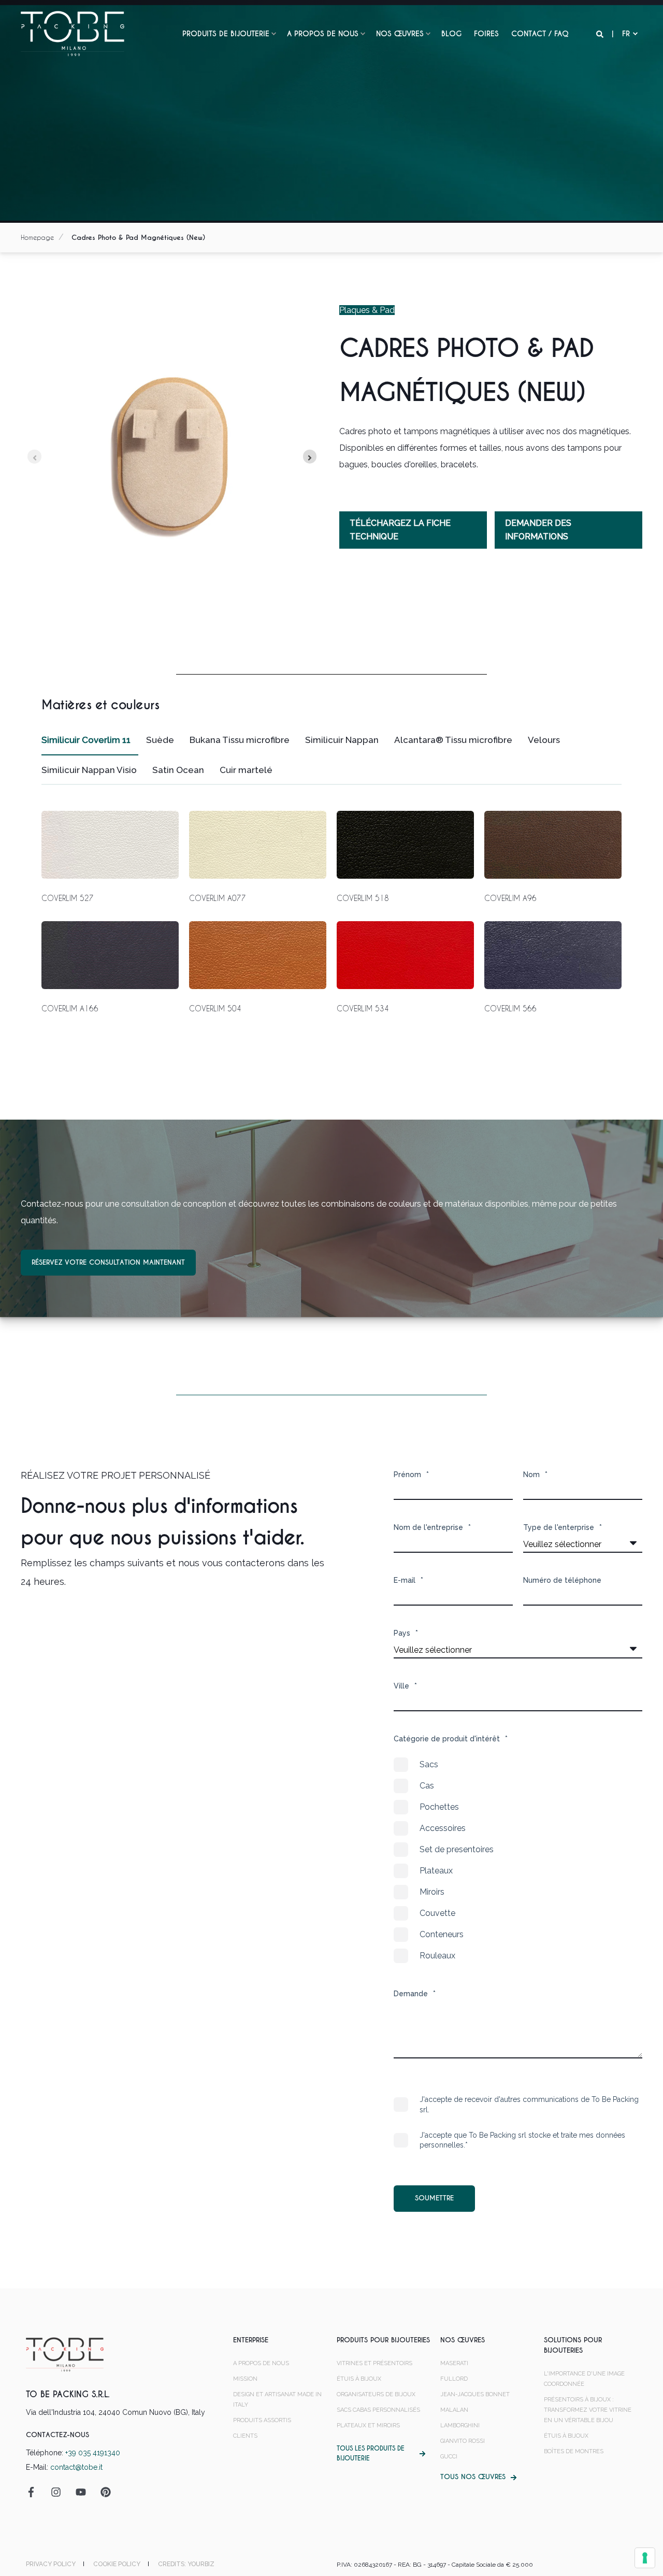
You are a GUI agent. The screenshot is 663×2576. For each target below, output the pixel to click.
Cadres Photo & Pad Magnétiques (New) (138, 238)
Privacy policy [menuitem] (51, 2564)
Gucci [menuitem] (449, 2457)
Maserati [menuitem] (454, 2363)
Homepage (37, 237)
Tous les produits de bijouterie (371, 2453)
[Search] (601, 34)
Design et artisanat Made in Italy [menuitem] (277, 2400)
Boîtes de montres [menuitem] (574, 2451)
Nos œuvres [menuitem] (400, 34)
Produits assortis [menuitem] (262, 2420)
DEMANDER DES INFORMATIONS (538, 530)
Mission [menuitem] (245, 2379)
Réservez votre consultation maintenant (108, 1262)
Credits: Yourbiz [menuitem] (186, 2564)
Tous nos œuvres (473, 2477)
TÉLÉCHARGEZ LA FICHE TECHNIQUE (400, 530)
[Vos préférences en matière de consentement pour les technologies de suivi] (645, 2558)
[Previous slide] (34, 457)
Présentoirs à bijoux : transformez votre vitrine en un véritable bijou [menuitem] (588, 2410)
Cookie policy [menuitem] (117, 2564)
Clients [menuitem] (245, 2436)
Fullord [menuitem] (454, 2379)
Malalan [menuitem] (454, 2410)
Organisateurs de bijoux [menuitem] (376, 2394)
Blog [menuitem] (451, 34)
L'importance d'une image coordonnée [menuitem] (584, 2379)
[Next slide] (310, 457)
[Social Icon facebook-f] (35, 2492)
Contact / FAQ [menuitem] (540, 34)
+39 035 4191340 (93, 2453)
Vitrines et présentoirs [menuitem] (374, 2363)
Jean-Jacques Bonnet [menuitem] (475, 2394)
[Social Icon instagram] (56, 2492)
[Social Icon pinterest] (102, 2492)
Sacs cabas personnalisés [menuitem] (378, 2410)
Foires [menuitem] (486, 34)
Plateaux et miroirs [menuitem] (368, 2425)
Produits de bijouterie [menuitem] (226, 34)
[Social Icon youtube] (81, 2492)
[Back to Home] (73, 33)
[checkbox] (518, 1860)
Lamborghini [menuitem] (460, 2425)
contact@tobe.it (76, 2467)
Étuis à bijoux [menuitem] (359, 2379)
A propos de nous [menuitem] (323, 34)
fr (626, 34)
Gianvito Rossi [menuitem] (463, 2441)
